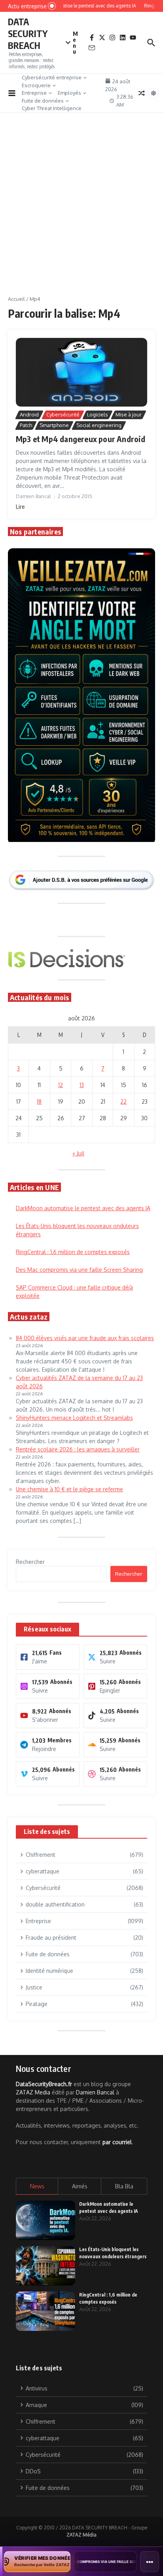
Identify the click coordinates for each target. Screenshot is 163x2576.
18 (39, 1101)
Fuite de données (43, 101)
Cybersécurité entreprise (52, 77)
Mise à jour (129, 414)
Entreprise (34, 93)
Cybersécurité (63, 414)
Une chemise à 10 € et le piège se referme (69, 1489)
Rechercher (30, 1562)
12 (61, 1085)
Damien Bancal (95, 2092)
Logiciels (98, 414)
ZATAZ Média (81, 2535)
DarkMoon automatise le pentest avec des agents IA (83, 1208)
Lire (20, 507)
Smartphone (54, 425)
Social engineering (99, 425)
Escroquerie (36, 85)
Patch (26, 425)
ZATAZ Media (33, 2092)
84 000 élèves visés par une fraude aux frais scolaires (85, 1338)
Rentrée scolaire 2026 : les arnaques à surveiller (78, 1449)
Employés (69, 93)
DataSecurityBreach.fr (44, 2084)
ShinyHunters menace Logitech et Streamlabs (74, 1418)
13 (82, 1085)
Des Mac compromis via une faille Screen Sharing (79, 1270)
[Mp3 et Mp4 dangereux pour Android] (81, 372)
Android (29, 414)
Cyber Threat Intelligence (52, 108)
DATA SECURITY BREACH (28, 33)
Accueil (16, 299)
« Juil (78, 1153)
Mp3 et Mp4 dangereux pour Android (81, 439)
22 (123, 1101)
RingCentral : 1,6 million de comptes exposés (73, 1252)
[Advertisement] (81, 210)
